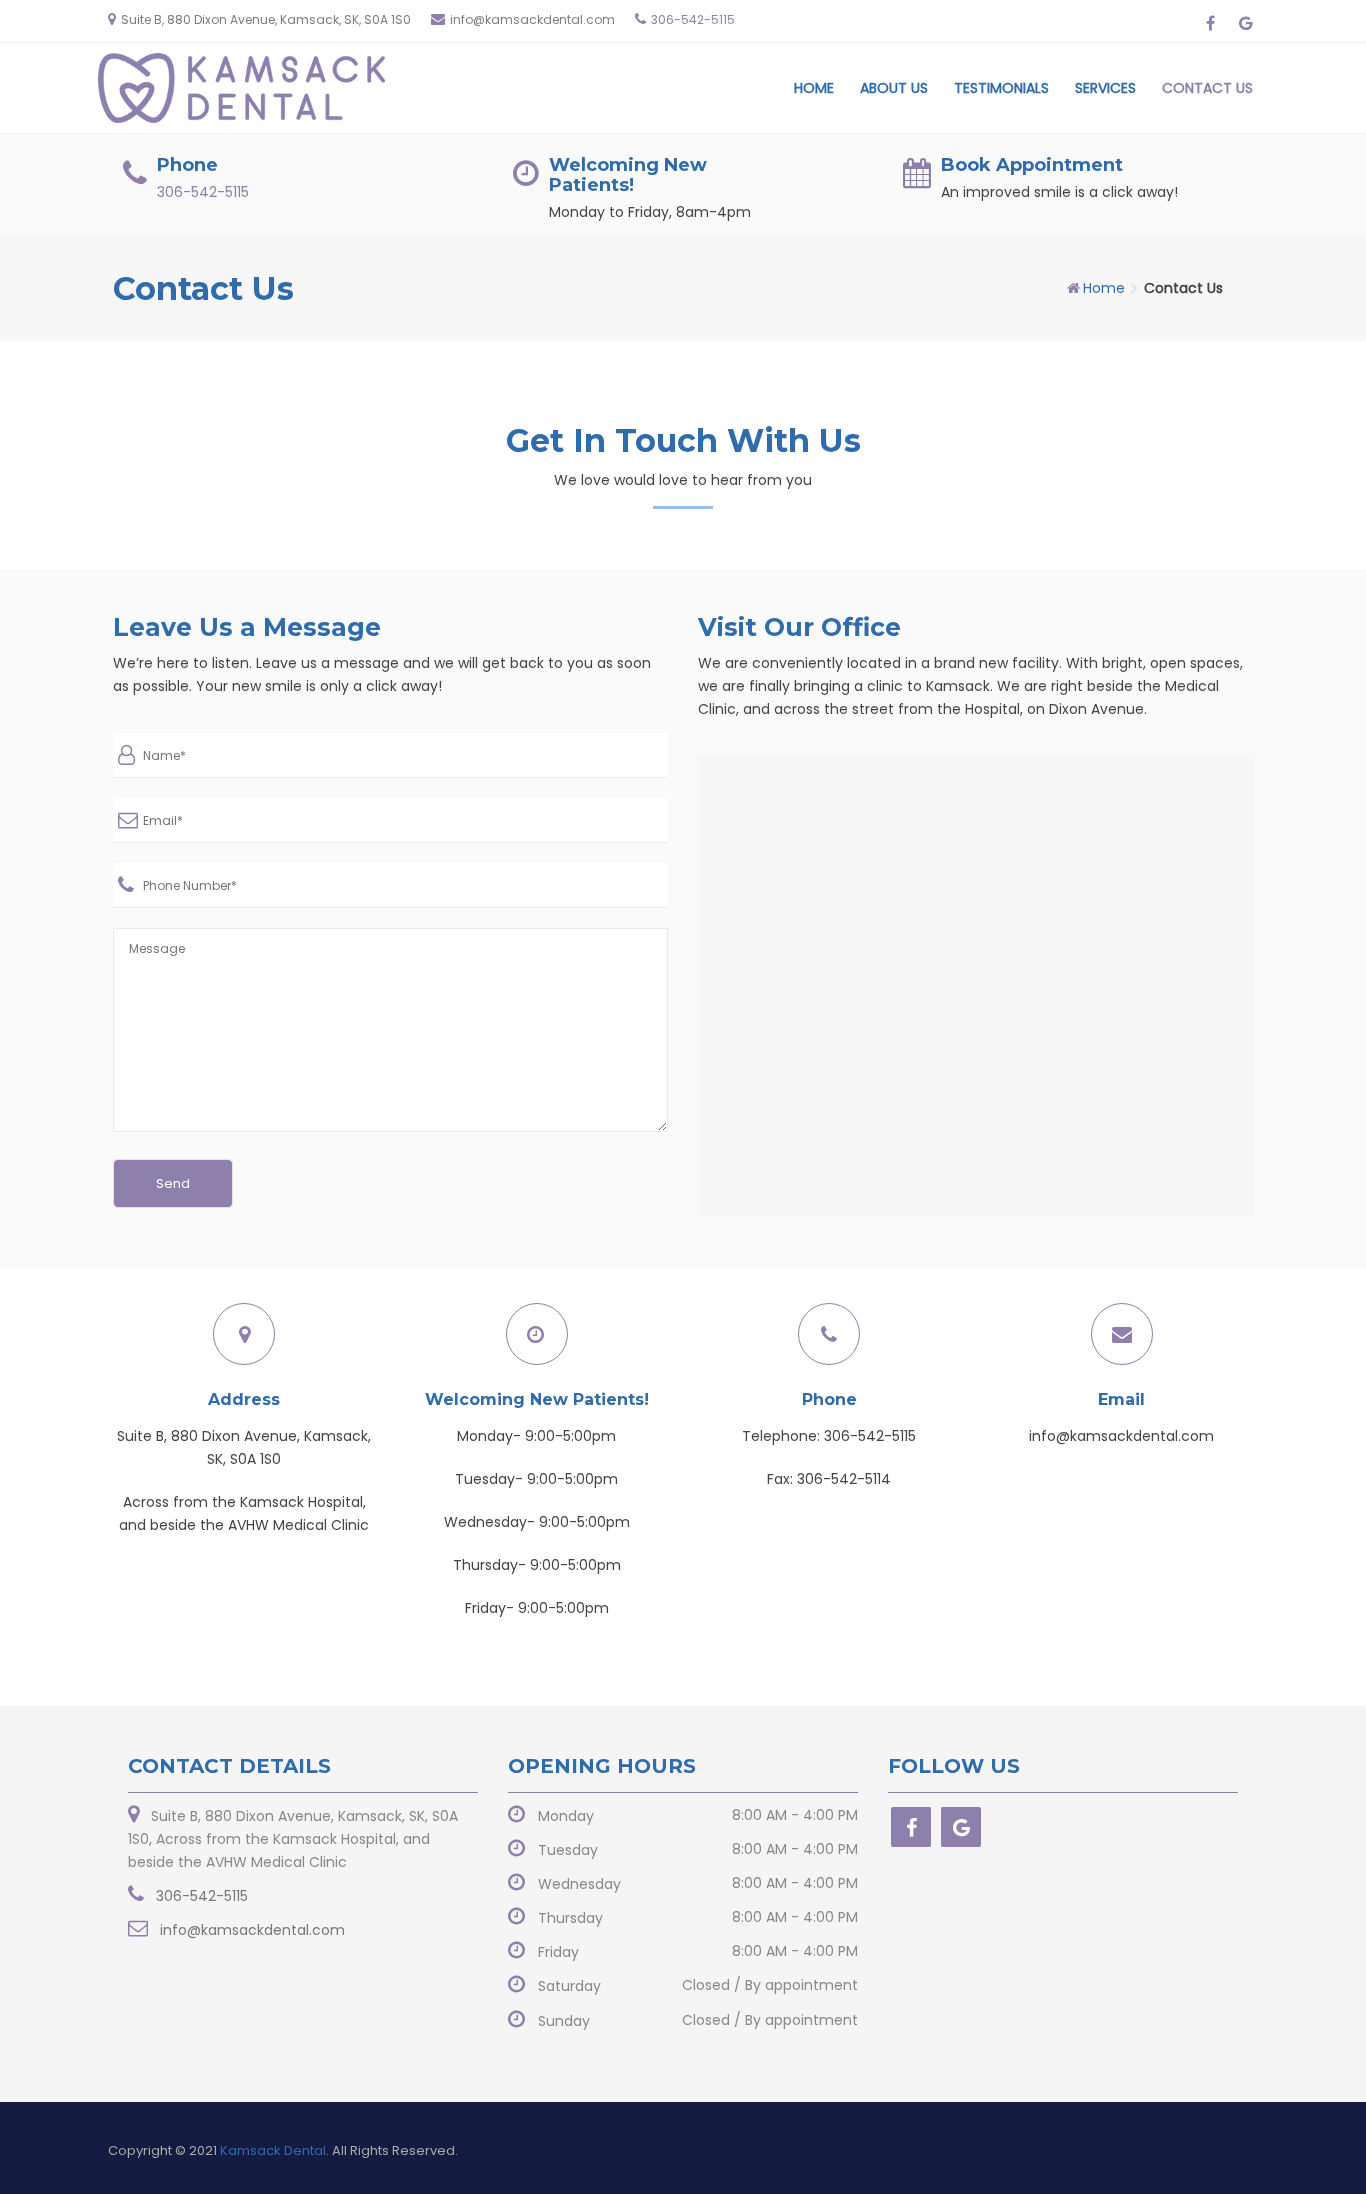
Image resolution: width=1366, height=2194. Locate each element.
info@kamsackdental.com (532, 19)
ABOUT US (894, 88)
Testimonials (1001, 88)
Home (814, 88)
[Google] (1245, 23)
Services (1105, 88)
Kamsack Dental (273, 2150)
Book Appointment (1032, 165)
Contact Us (1207, 88)
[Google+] (961, 1827)
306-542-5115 (693, 19)
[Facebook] (1210, 23)
